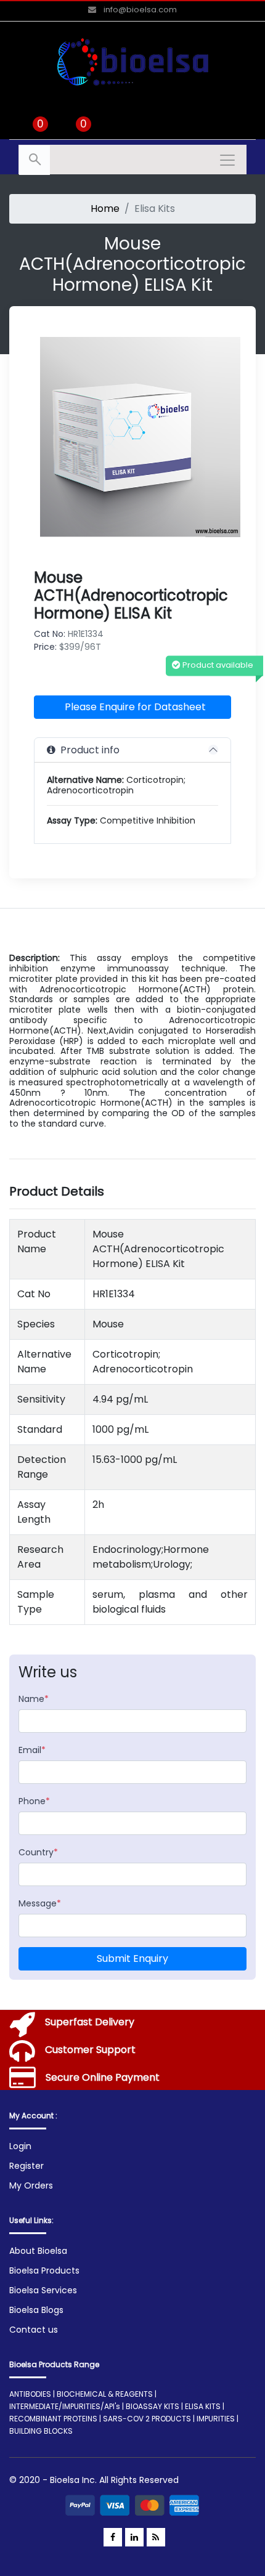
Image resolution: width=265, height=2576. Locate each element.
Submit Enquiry (132, 1958)
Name (34, 1699)
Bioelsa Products (44, 2270)
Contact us (34, 2330)
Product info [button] (88, 750)
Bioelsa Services (43, 2290)
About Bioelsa (38, 2251)
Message (40, 1903)
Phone (34, 1801)
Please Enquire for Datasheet (135, 707)
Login (20, 2146)
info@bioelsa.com (139, 10)
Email (32, 1750)
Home (105, 209)
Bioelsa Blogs (36, 2310)
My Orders (31, 2185)
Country (38, 1852)
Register (26, 2166)
